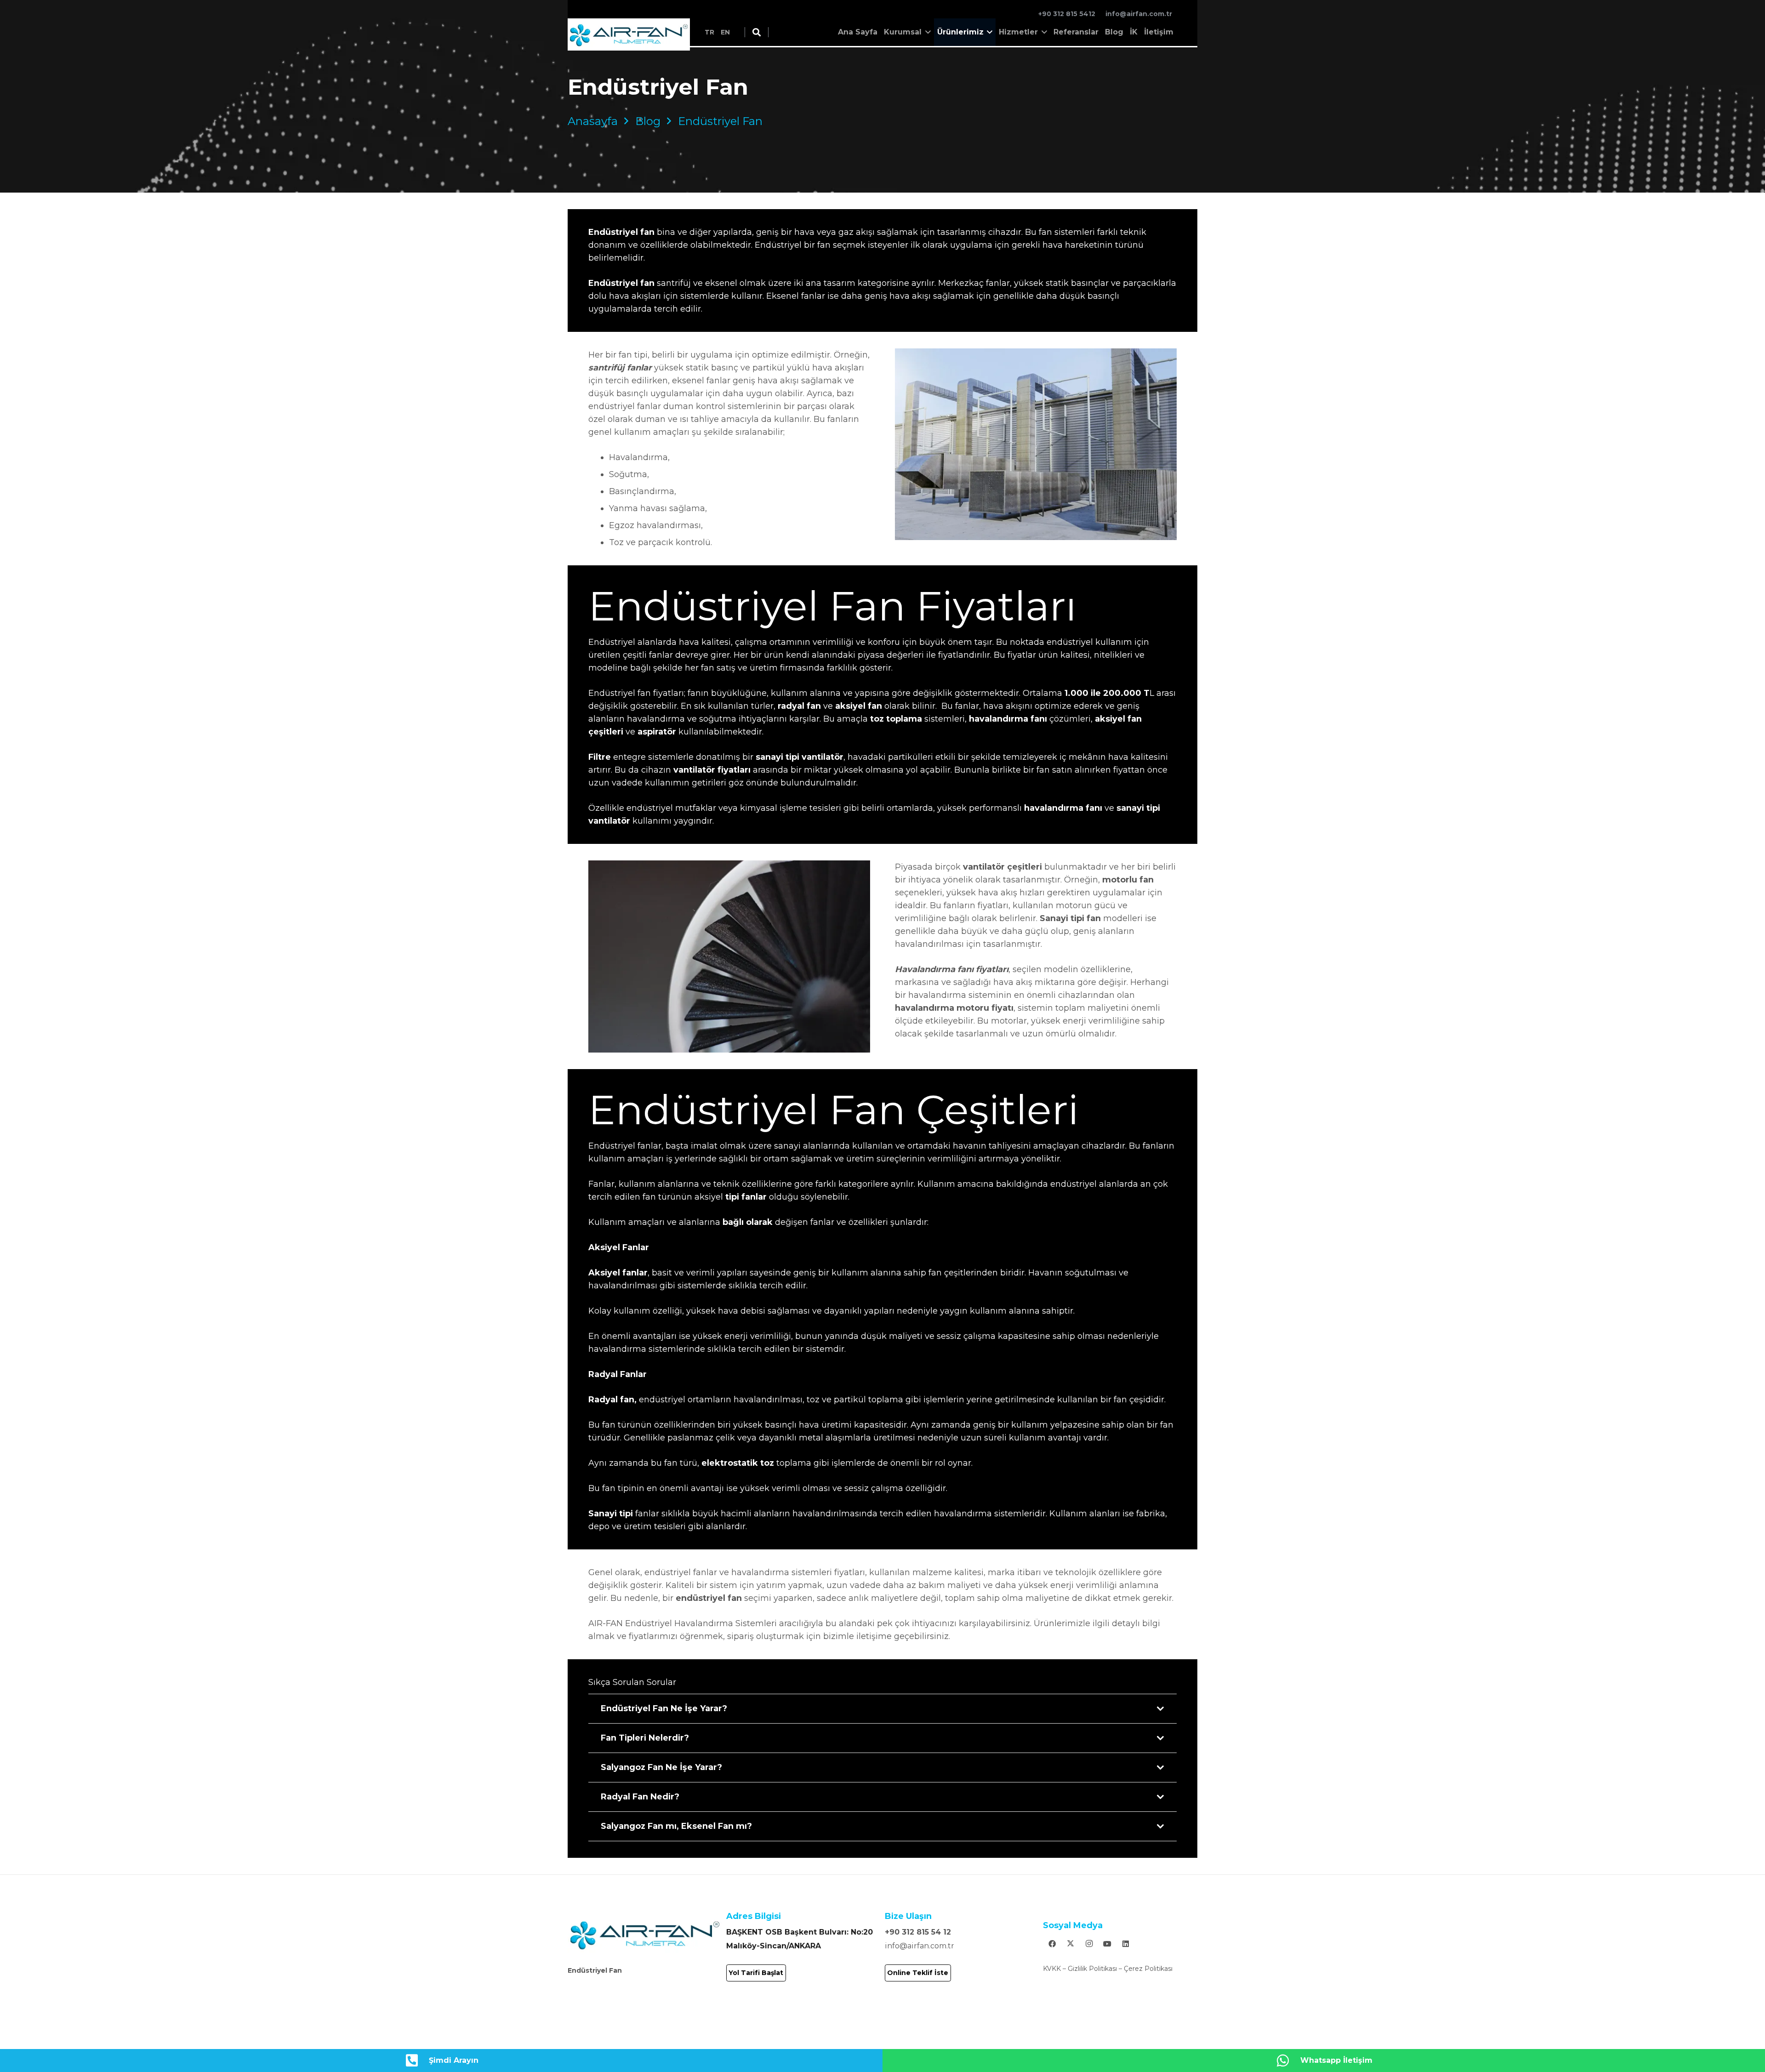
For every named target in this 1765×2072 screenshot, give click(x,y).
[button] (757, 32)
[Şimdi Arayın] (416, 2061)
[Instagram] (1089, 1944)
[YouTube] (1107, 1944)
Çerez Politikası (1148, 1969)
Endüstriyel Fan (595, 1970)
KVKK (1052, 1969)
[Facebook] (1052, 1944)
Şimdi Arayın (454, 2060)
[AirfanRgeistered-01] (629, 34)
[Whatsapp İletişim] (1288, 2061)
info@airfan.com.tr (920, 1946)
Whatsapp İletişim (1336, 2060)
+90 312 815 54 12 (918, 1932)
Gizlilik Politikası (1092, 1969)
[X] (1070, 1944)
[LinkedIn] (1126, 1944)
